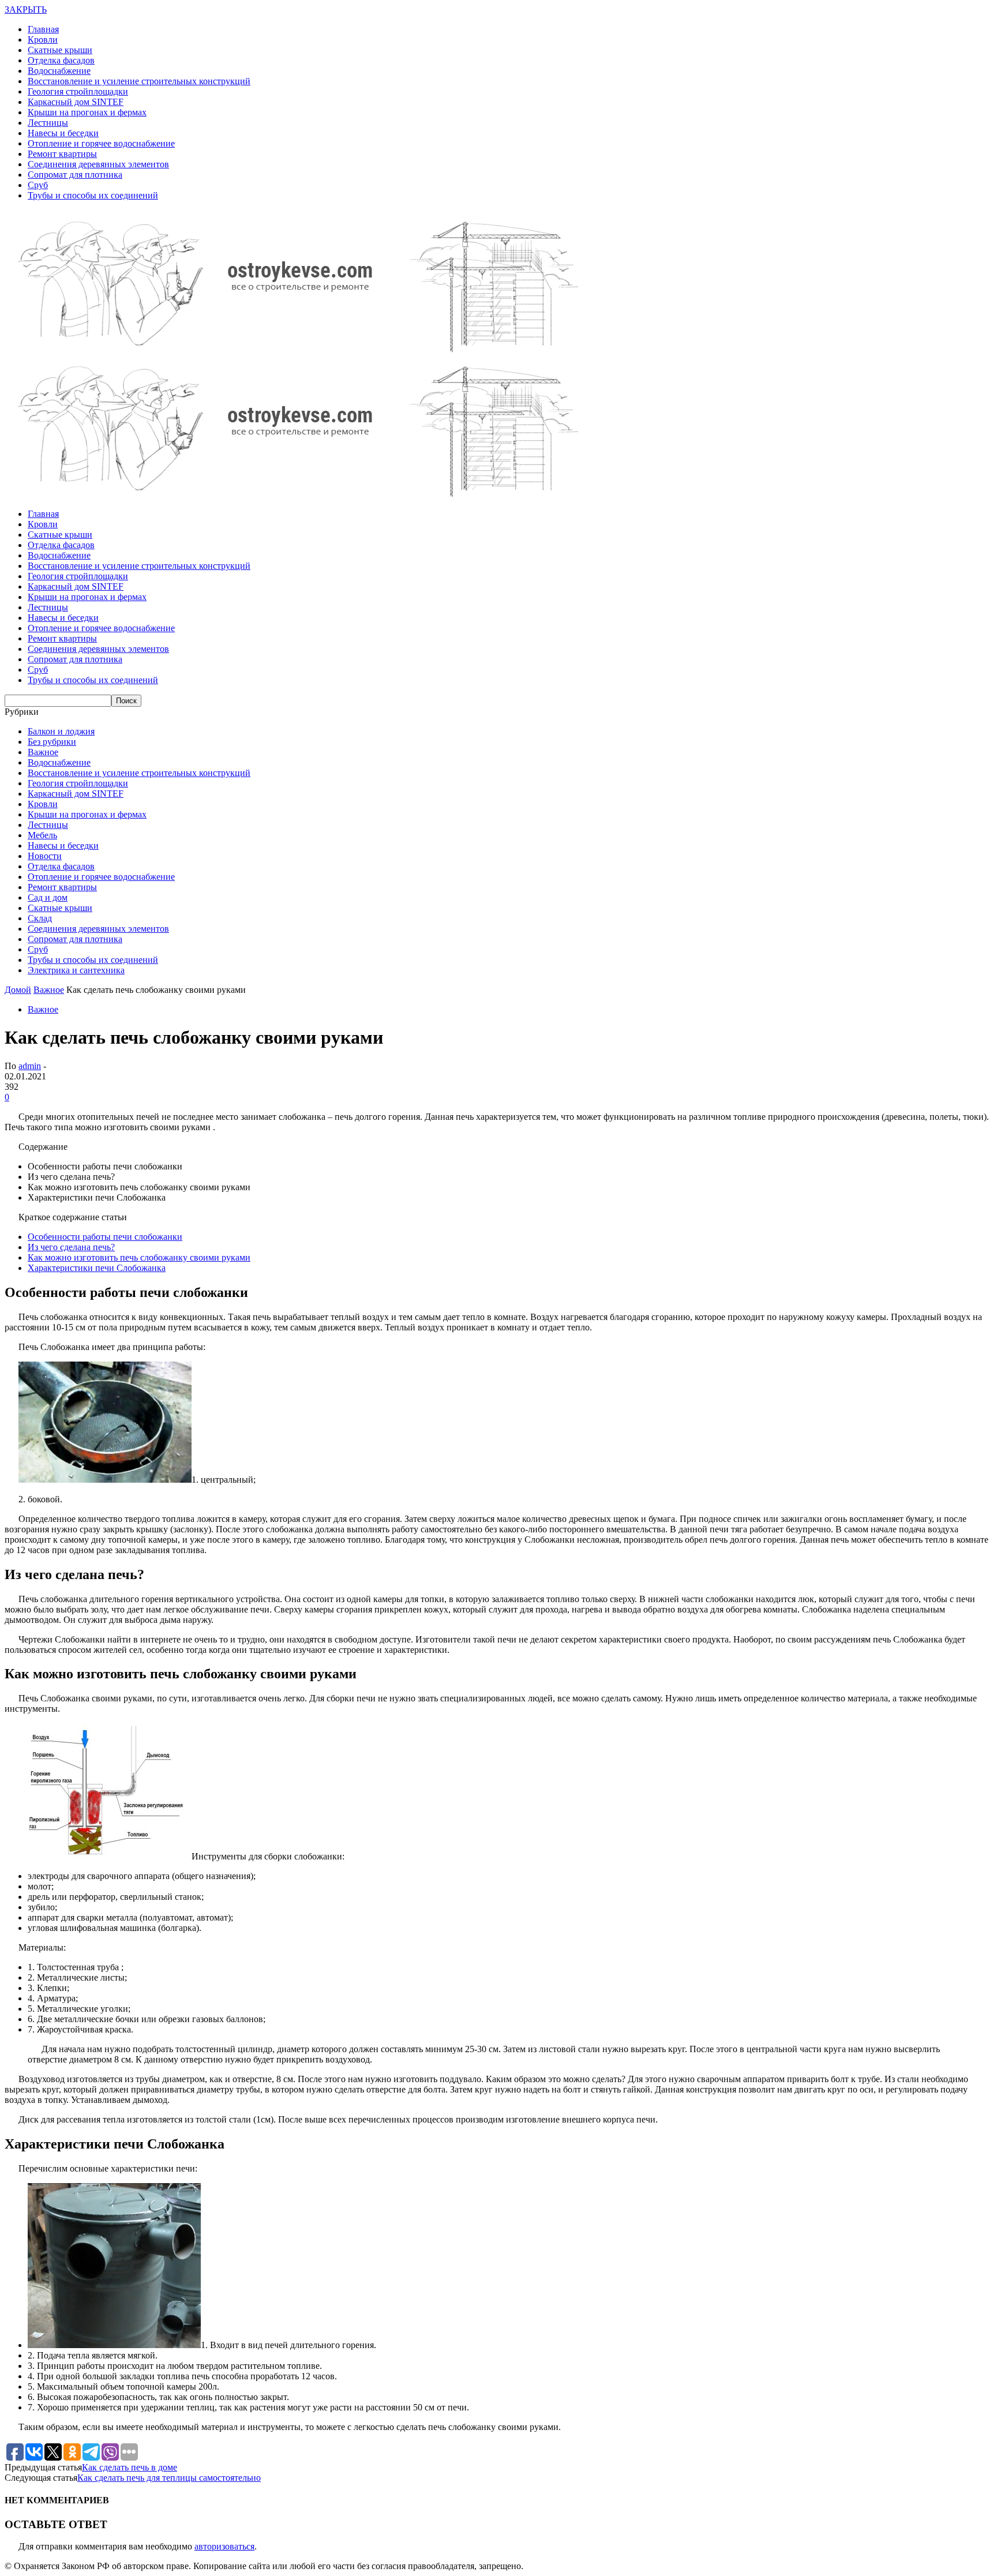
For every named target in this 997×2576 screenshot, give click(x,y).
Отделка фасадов (61, 60)
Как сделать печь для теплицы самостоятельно (169, 2478)
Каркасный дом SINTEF (76, 102)
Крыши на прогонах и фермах (87, 112)
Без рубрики (52, 742)
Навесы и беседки (63, 133)
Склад (40, 918)
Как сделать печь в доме (130, 2467)
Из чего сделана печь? (71, 1247)
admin (30, 1066)
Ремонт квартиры (62, 154)
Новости (45, 856)
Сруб (38, 185)
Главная (43, 29)
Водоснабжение (59, 71)
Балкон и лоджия (61, 731)
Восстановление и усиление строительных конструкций (139, 81)
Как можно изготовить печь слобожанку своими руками (139, 1257)
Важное (43, 752)
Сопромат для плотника (75, 175)
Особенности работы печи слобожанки (105, 1237)
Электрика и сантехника (76, 970)
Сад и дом (48, 897)
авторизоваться (224, 2546)
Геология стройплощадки (78, 91)
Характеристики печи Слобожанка (97, 1268)
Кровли (43, 40)
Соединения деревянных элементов (98, 164)
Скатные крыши (60, 50)
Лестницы (48, 123)
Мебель (42, 835)
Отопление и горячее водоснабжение (101, 143)
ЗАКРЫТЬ (26, 10)
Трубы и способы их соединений (93, 195)
